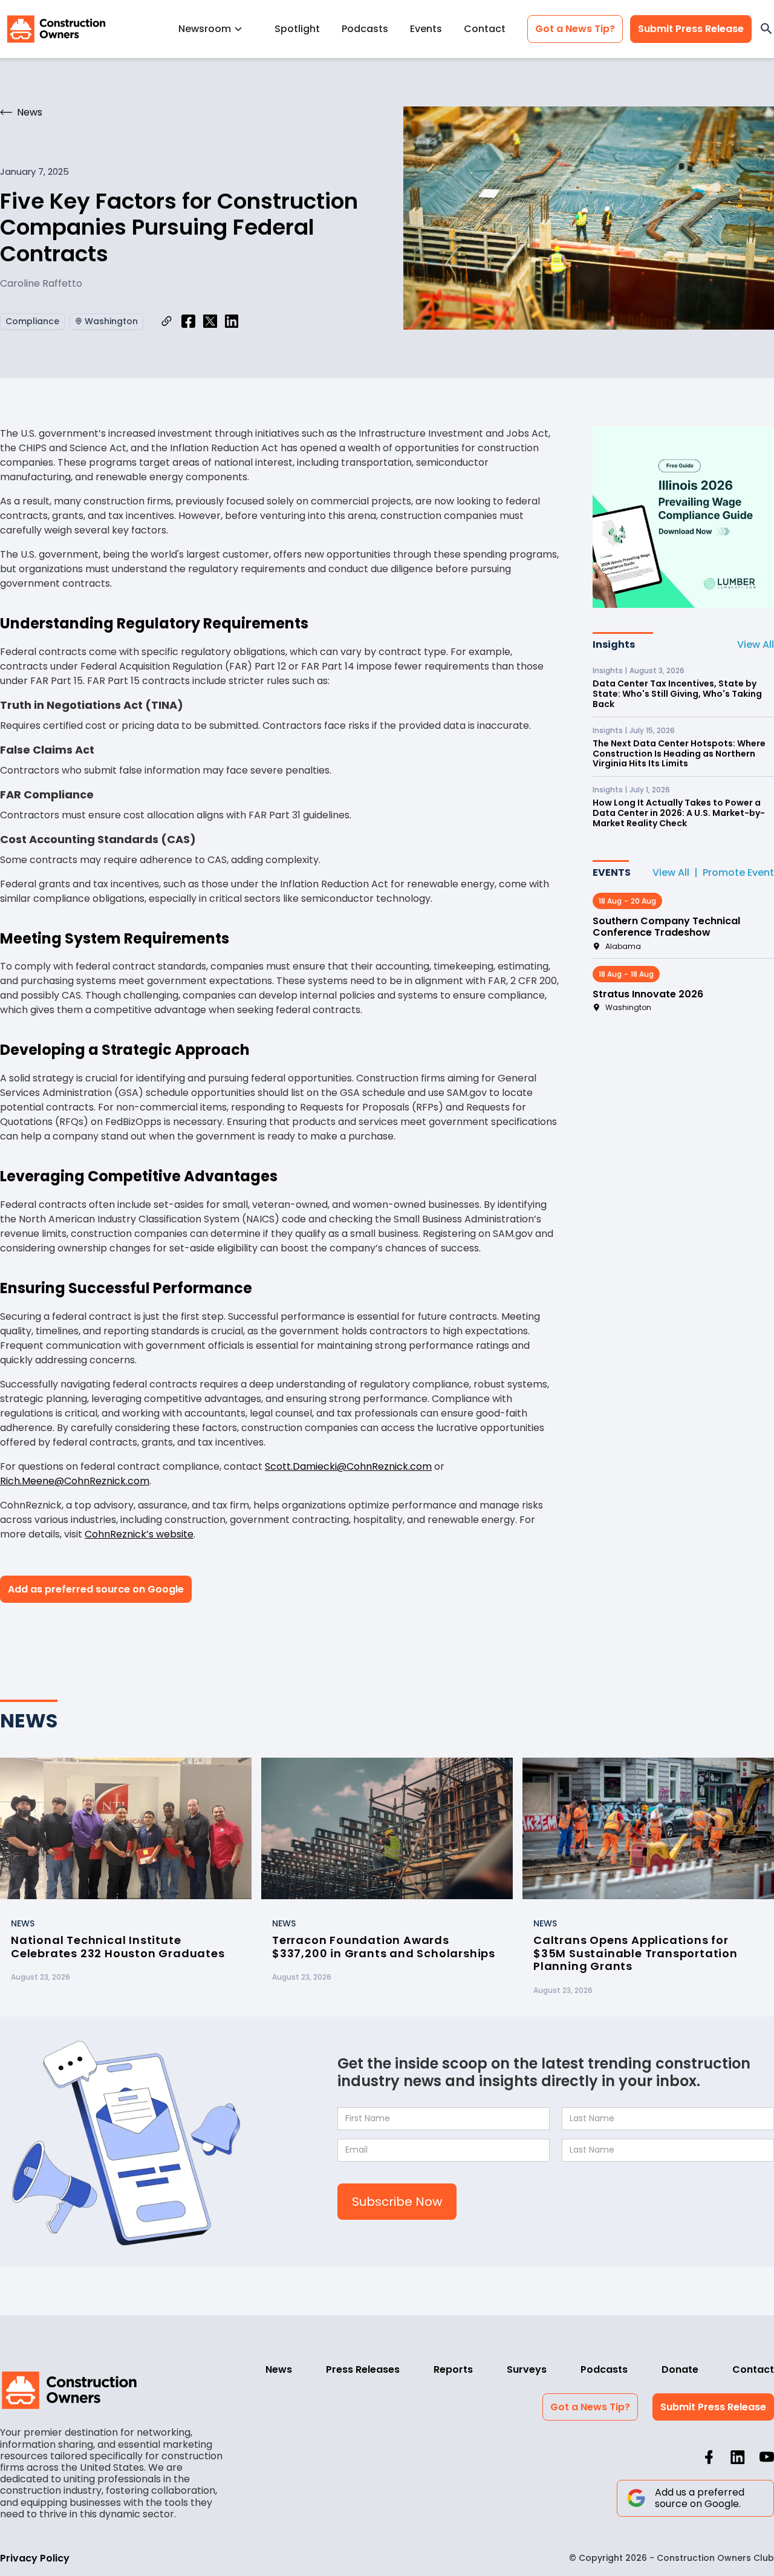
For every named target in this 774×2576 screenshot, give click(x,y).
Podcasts (365, 29)
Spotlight (297, 29)
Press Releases (363, 2369)
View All (756, 644)
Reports (453, 2369)
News (279, 2369)
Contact (485, 29)
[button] (216, 29)
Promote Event (738, 872)
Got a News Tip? (575, 29)
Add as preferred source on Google (96, 1589)
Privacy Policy (35, 2558)
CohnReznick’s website (139, 1534)
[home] (56, 29)
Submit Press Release (691, 29)
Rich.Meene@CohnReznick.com (75, 1481)
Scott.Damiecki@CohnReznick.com (348, 1466)
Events (426, 29)
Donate (680, 2369)
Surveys (527, 2369)
